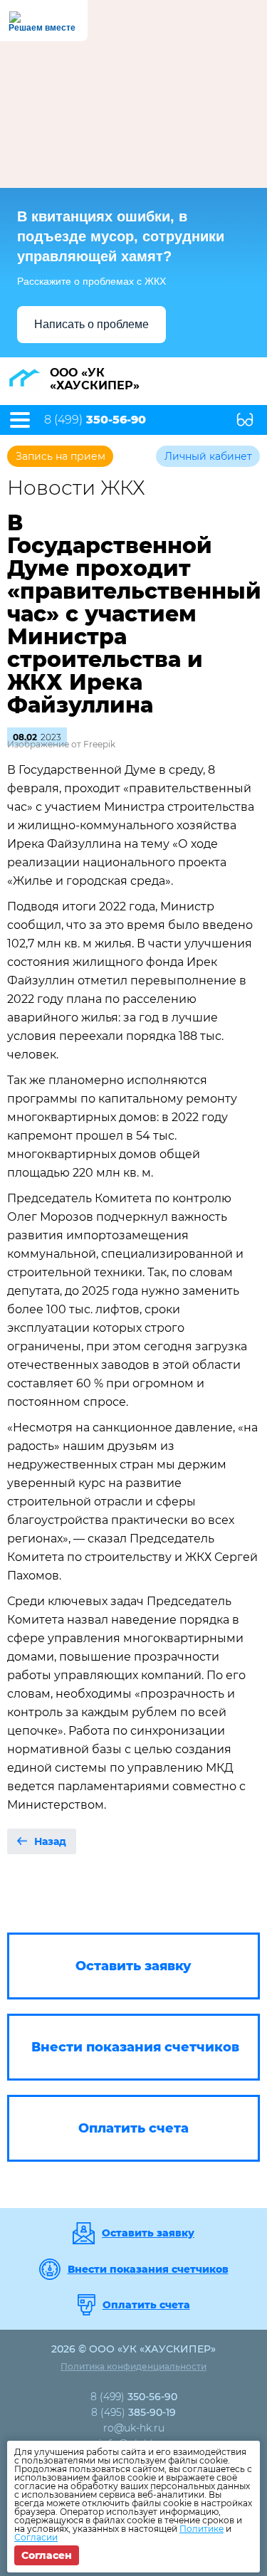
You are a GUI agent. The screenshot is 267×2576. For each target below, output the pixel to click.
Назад (50, 1841)
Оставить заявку (148, 2233)
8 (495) (133, 2412)
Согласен (47, 2555)
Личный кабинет (208, 456)
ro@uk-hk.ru (134, 2428)
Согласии (36, 2537)
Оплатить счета (146, 2305)
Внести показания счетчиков (148, 2269)
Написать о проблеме (91, 324)
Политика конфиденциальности (133, 2366)
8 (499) (95, 420)
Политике (201, 2529)
